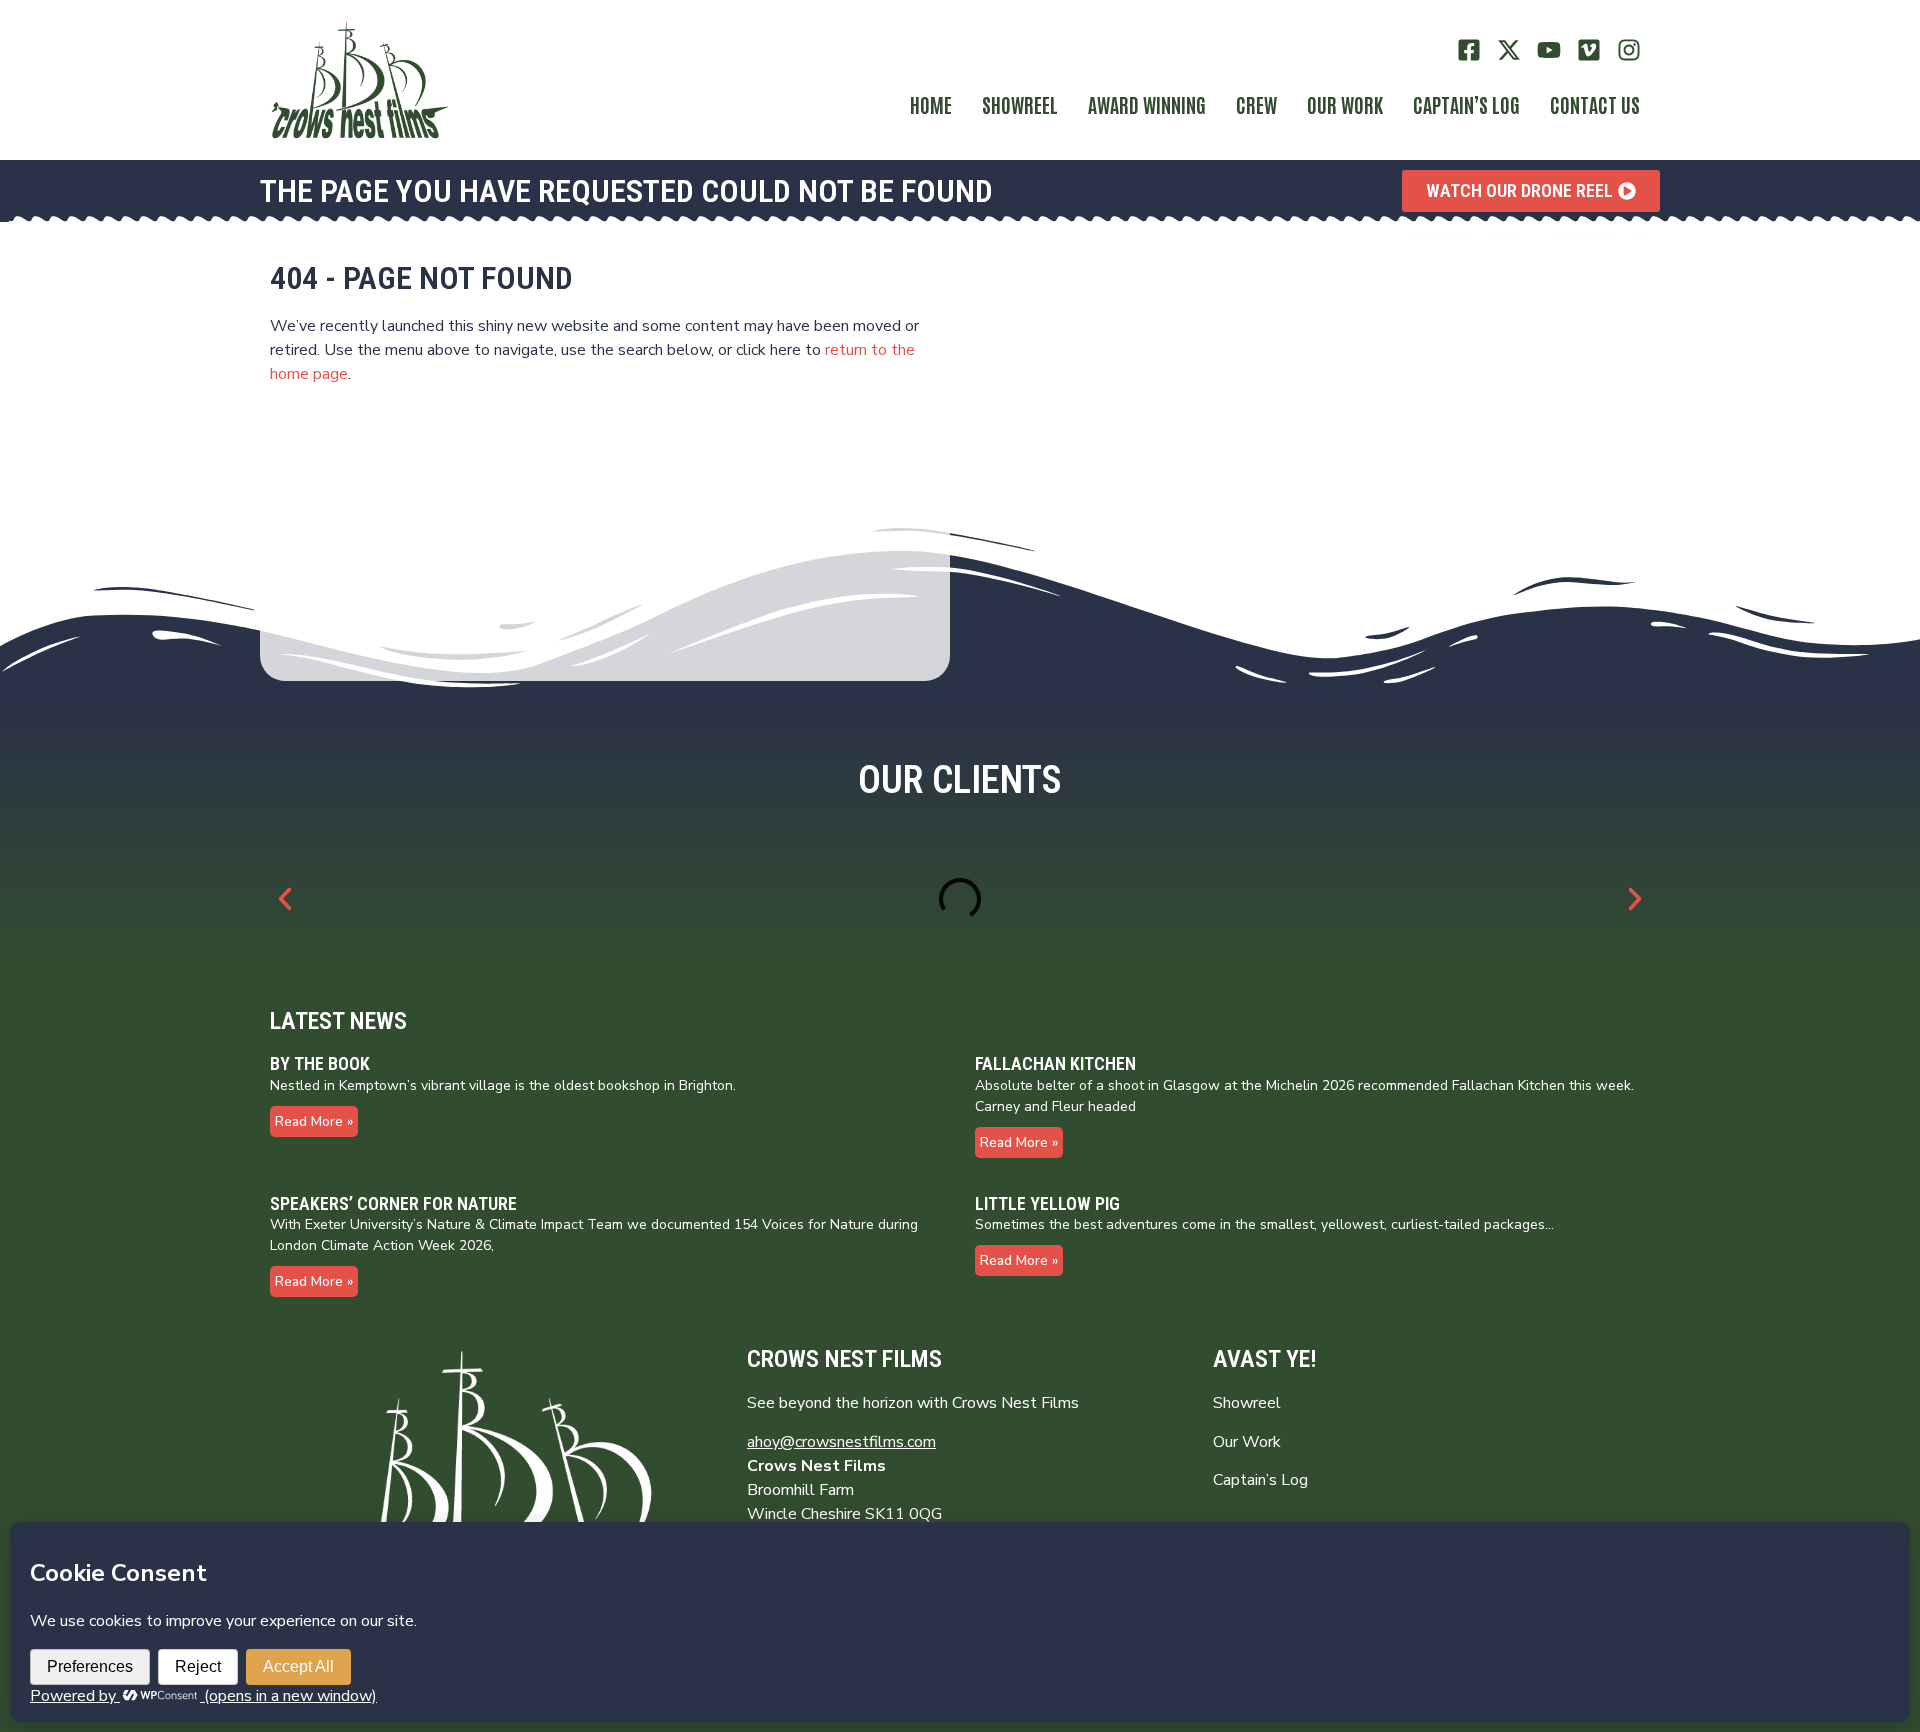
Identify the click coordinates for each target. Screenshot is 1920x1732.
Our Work (1345, 104)
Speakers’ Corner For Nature (393, 1203)
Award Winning (1147, 104)
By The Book (320, 1063)
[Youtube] (1549, 50)
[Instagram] (1628, 50)
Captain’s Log (1260, 1480)
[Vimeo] (1588, 50)
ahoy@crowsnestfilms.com (841, 1442)
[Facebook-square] (1469, 50)
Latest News (338, 1021)
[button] (285, 899)
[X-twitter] (1509, 50)
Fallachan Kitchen (1055, 1063)
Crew (1256, 104)
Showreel (1020, 104)
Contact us (1595, 104)
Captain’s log (1466, 104)
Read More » (314, 1121)
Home (931, 104)
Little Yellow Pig (1047, 1203)
